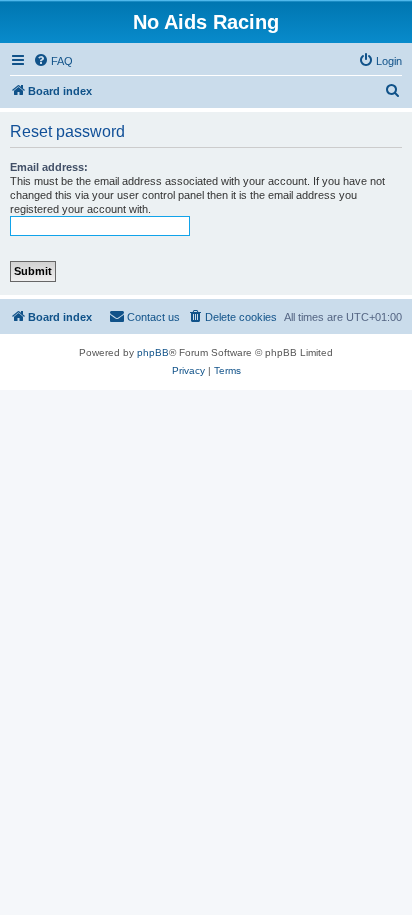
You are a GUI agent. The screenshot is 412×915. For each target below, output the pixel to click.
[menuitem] (53, 61)
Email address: (49, 167)
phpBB (153, 352)
